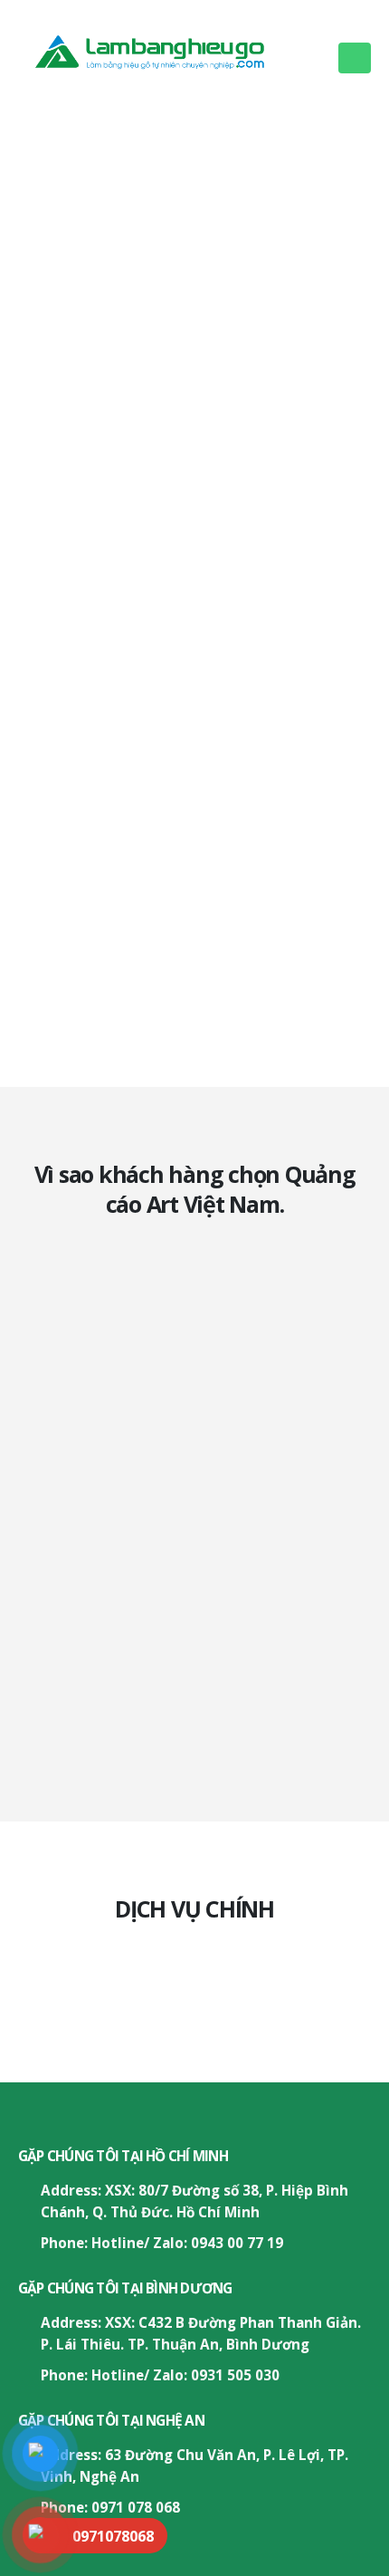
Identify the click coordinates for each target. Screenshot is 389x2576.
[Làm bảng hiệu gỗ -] (171, 48)
